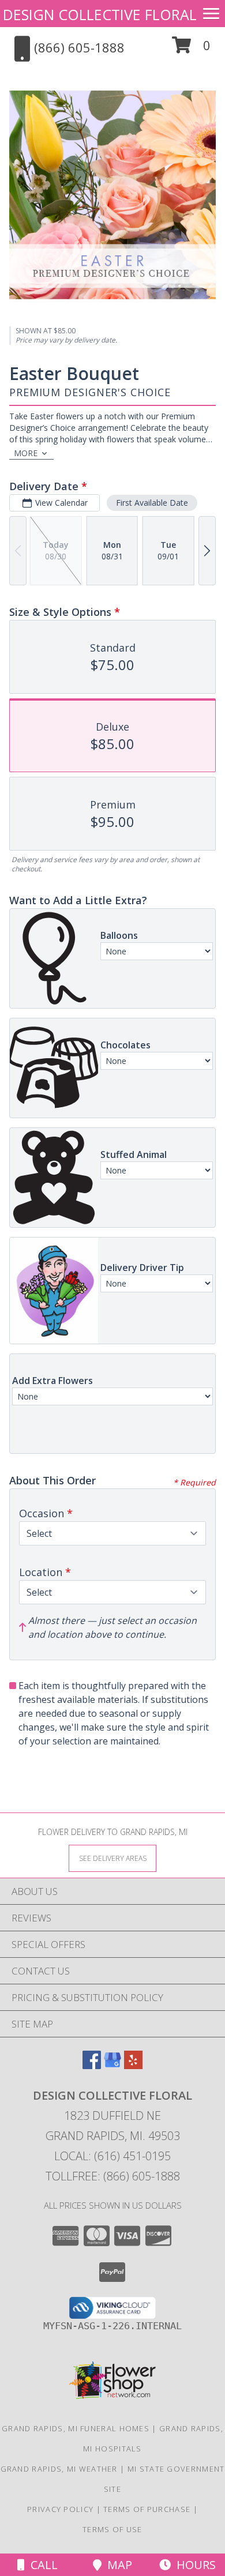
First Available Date (152, 503)
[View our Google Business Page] (112, 2065)
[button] (191, 49)
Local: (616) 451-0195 (112, 2156)
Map (117, 2565)
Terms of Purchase (147, 2509)
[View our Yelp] (133, 2065)
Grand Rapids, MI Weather (59, 2469)
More (26, 453)
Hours (193, 2565)
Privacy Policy (60, 2509)
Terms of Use (112, 2529)
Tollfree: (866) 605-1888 (113, 2176)
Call (41, 2565)
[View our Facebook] (92, 2065)
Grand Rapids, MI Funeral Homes (76, 2428)
